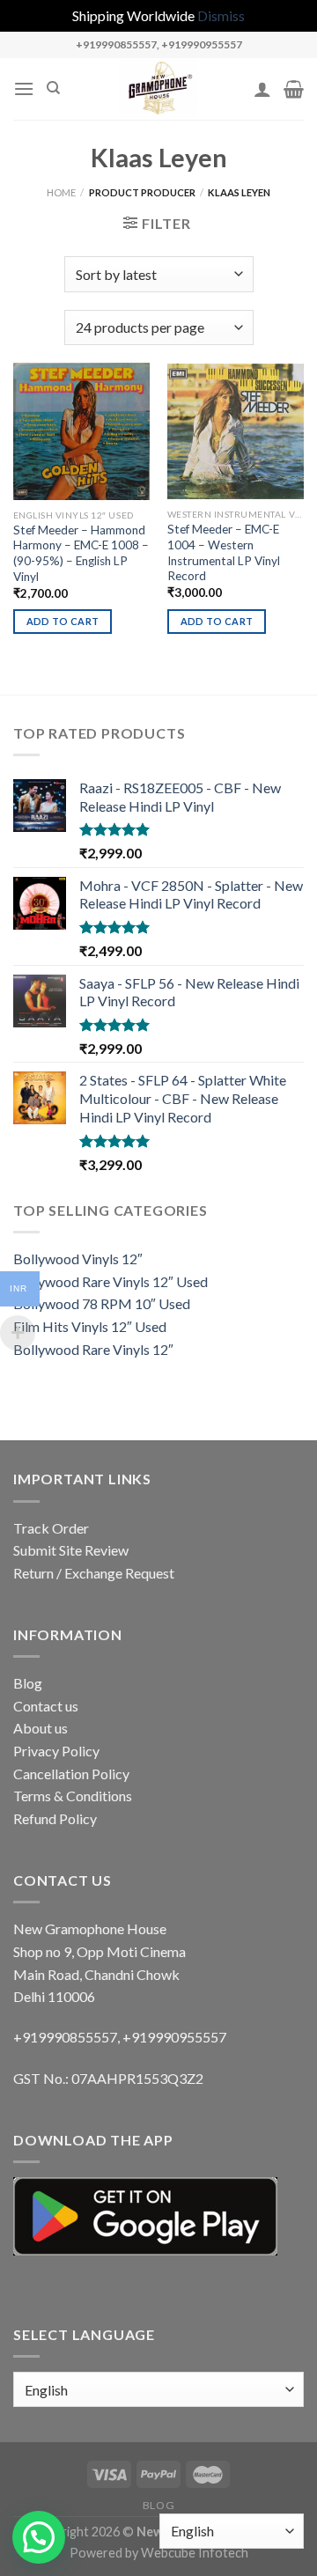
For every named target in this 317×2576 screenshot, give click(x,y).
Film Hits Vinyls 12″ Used (90, 1326)
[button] (39, 2537)
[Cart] (294, 89)
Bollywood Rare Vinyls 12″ (93, 1349)
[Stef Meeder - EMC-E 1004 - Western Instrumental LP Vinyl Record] (236, 431)
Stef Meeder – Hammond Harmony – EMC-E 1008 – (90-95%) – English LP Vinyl (81, 553)
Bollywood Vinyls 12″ (78, 1259)
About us (41, 1728)
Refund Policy (55, 1818)
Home (61, 192)
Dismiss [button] (221, 15)
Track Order (51, 1528)
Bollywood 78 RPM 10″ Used (102, 1303)
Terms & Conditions (73, 1796)
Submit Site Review (71, 1550)
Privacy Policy (56, 1751)
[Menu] (24, 88)
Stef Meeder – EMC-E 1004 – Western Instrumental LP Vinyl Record (224, 552)
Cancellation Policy (71, 1774)
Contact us (46, 1706)
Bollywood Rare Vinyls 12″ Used (111, 1281)
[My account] (262, 89)
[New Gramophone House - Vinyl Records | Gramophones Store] (158, 89)
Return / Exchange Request (94, 1573)
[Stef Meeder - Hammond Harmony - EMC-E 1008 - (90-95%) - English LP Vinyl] (81, 431)
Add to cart (63, 621)
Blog (28, 1683)
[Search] (53, 88)
